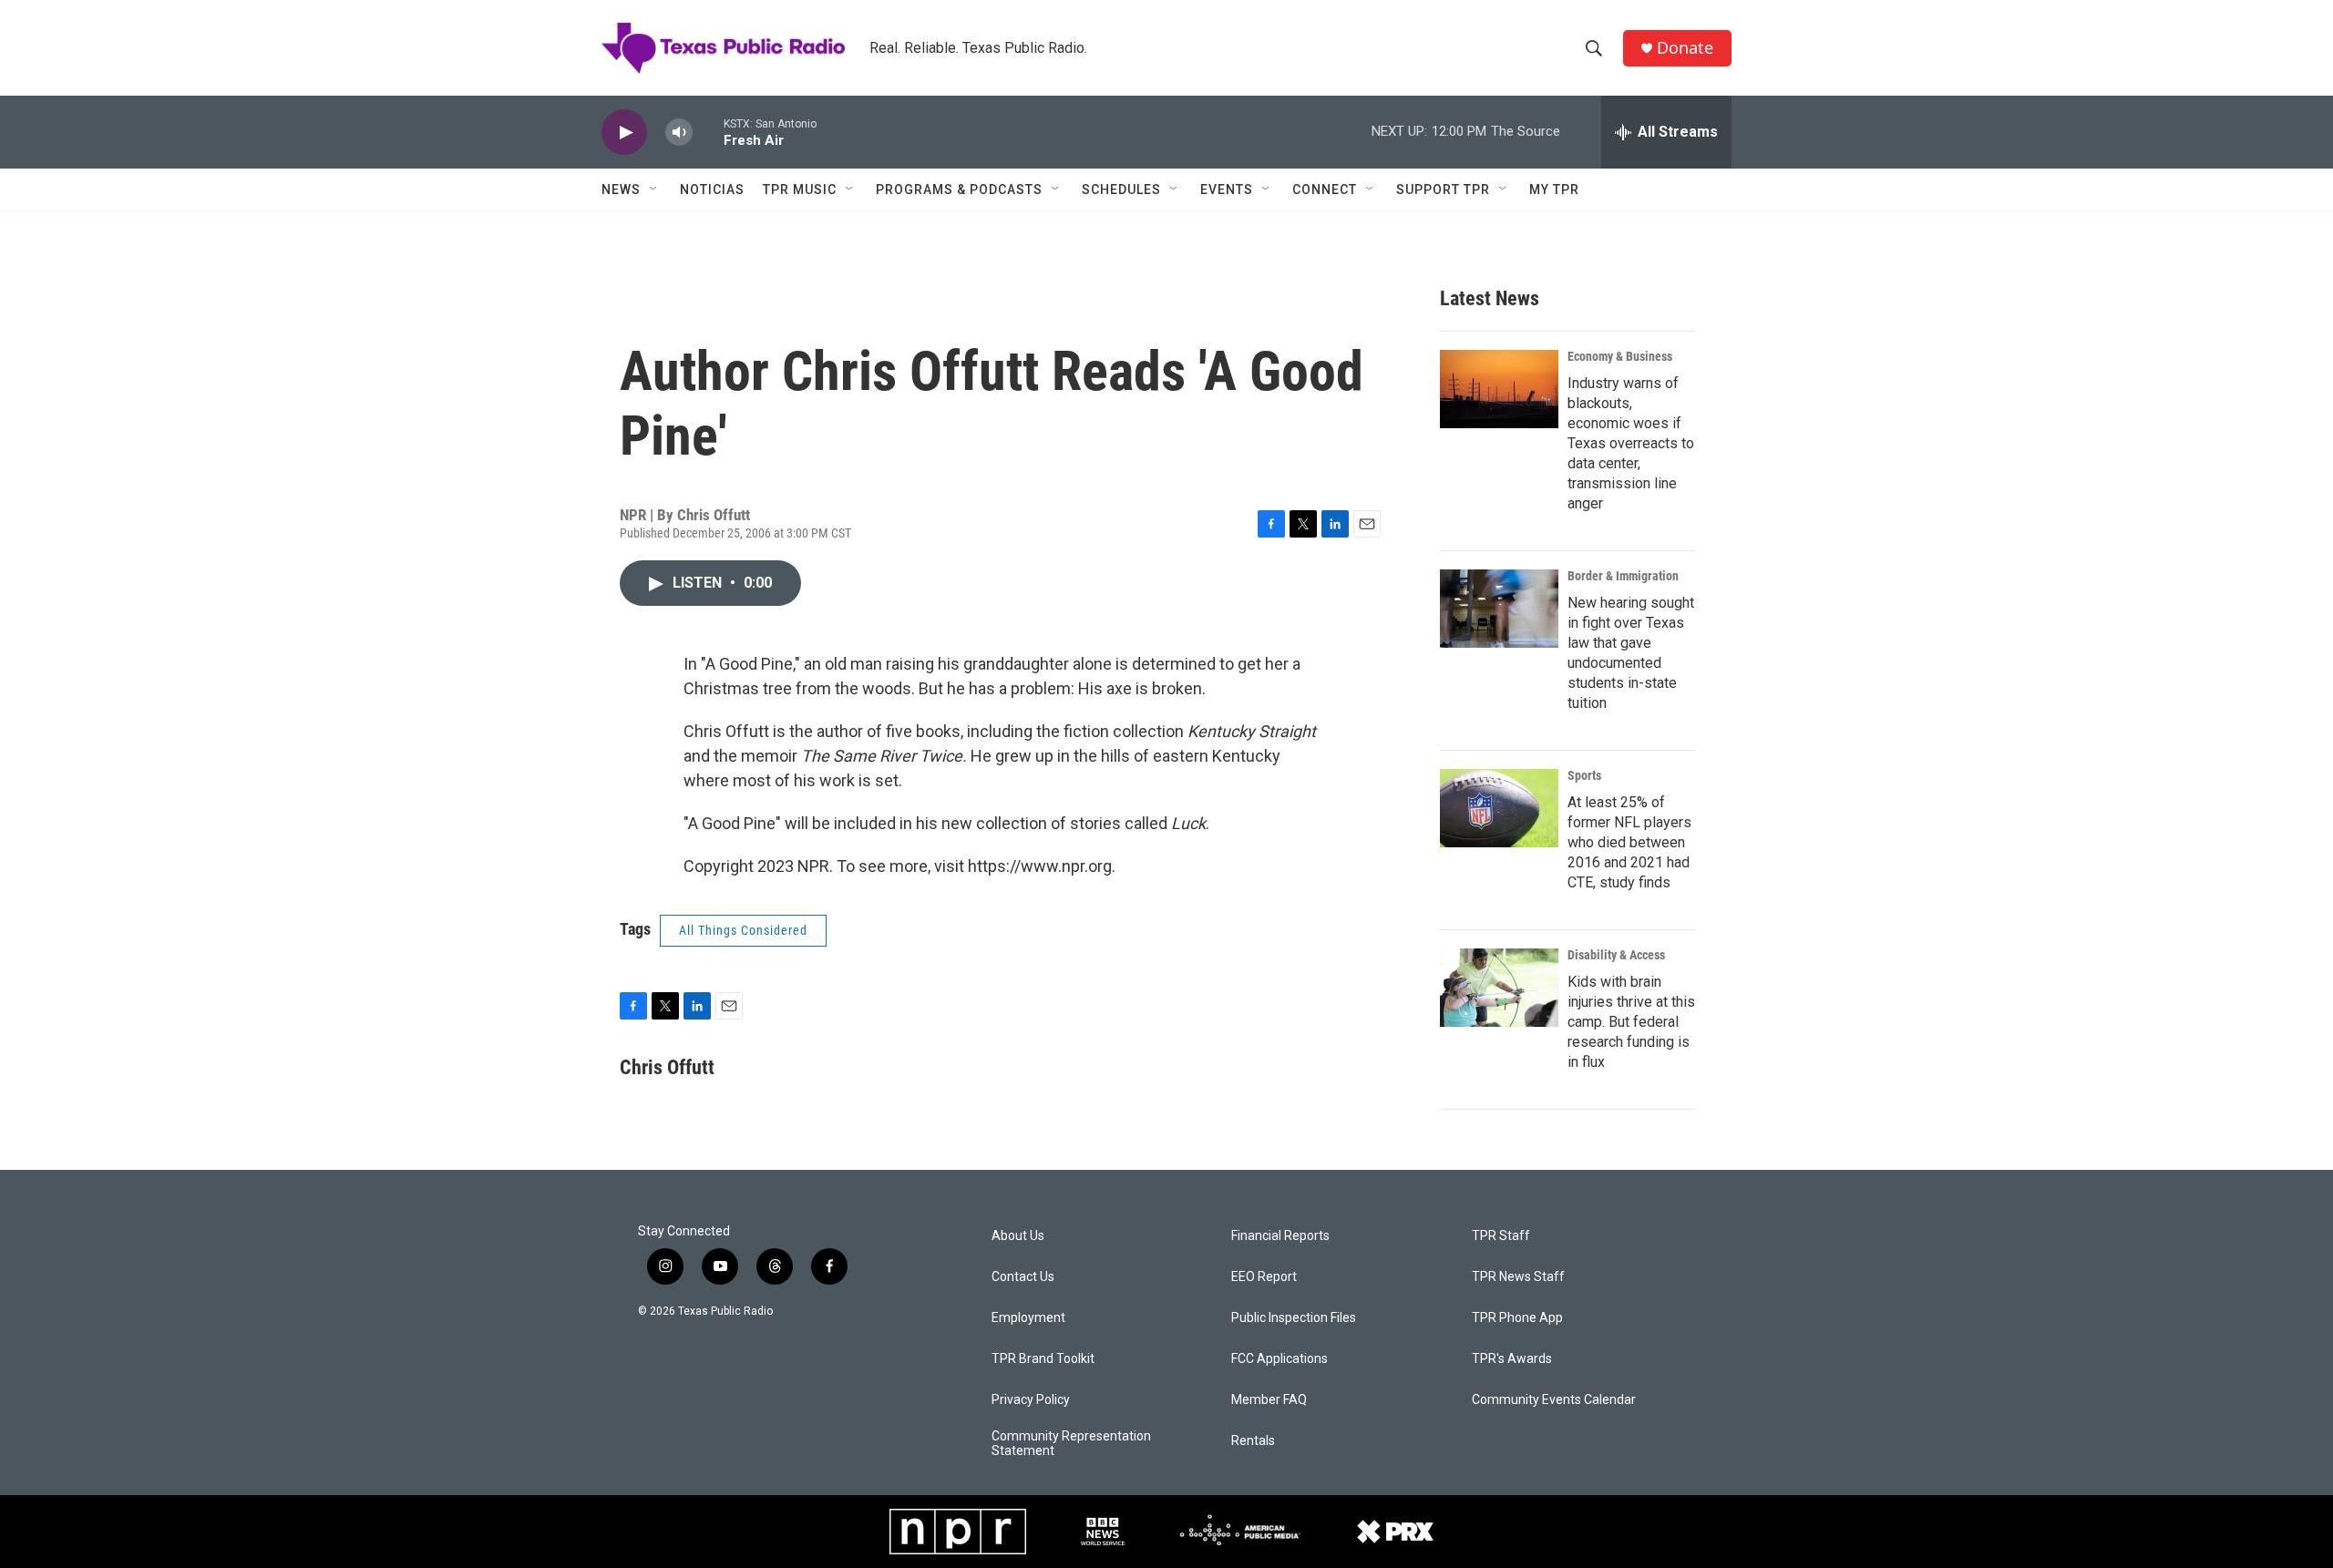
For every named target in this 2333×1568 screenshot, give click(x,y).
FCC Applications (1280, 1359)
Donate (1685, 48)
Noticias (712, 190)
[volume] (679, 133)
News (621, 190)
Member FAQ (1269, 1400)
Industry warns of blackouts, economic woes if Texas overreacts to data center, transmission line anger (1631, 443)
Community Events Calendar (1554, 1400)
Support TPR (1443, 190)
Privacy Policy (1031, 1400)
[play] (624, 133)
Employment (1028, 1318)
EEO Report (1264, 1277)
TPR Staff (1501, 1236)
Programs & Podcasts (959, 190)
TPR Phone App (1517, 1318)
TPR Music (800, 190)
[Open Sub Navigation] (654, 190)
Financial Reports (1280, 1236)
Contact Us (1023, 1277)
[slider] (708, 132)
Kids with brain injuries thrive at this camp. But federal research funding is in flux (1631, 1022)
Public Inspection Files (1294, 1318)
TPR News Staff (1518, 1277)
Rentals (1253, 1441)
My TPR (1554, 190)
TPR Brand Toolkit (1043, 1359)
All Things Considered (743, 930)
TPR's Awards (1512, 1359)
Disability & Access (1616, 955)
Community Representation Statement (1071, 1444)
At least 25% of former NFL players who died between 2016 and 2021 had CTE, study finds (1629, 842)
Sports (1584, 775)
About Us (1018, 1236)
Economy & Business (1620, 356)
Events (1227, 190)
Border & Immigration (1623, 576)
